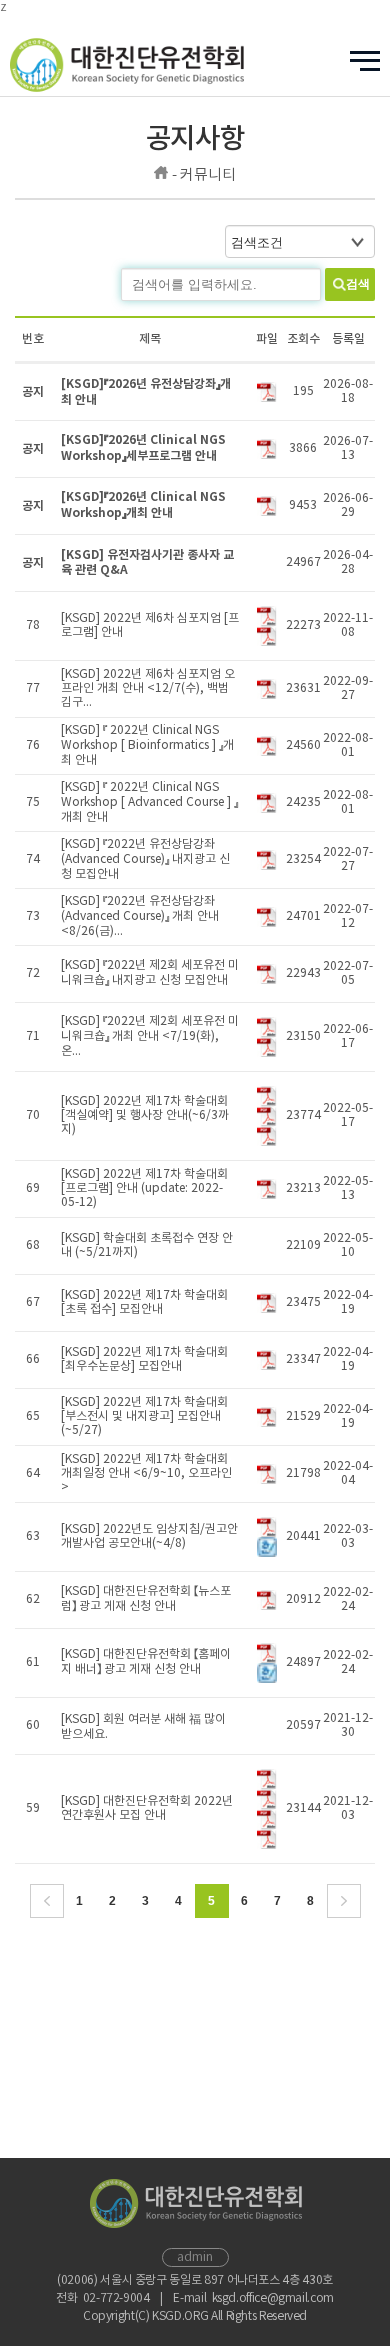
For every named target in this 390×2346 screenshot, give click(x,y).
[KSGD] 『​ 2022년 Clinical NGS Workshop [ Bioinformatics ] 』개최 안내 (147, 745)
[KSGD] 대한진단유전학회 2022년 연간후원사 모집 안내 (147, 1808)
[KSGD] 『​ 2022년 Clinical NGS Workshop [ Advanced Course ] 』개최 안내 (149, 802)
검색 (358, 284)
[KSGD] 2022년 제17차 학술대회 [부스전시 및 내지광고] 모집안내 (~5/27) (144, 1416)
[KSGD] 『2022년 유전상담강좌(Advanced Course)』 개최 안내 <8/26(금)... (140, 916)
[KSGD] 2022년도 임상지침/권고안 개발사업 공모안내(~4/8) (149, 1536)
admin (195, 2257)
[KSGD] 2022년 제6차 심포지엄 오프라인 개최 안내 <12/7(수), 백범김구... (148, 688)
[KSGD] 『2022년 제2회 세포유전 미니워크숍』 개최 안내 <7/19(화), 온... (150, 1036)
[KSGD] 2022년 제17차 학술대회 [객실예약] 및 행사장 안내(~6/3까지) (145, 1115)
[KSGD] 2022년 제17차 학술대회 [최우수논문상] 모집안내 (144, 1359)
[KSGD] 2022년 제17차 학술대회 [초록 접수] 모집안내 (144, 1302)
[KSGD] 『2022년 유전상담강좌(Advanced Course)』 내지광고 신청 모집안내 (145, 859)
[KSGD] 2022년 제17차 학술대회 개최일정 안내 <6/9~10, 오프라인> (146, 1473)
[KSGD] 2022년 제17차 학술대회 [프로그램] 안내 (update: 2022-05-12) (144, 1188)
